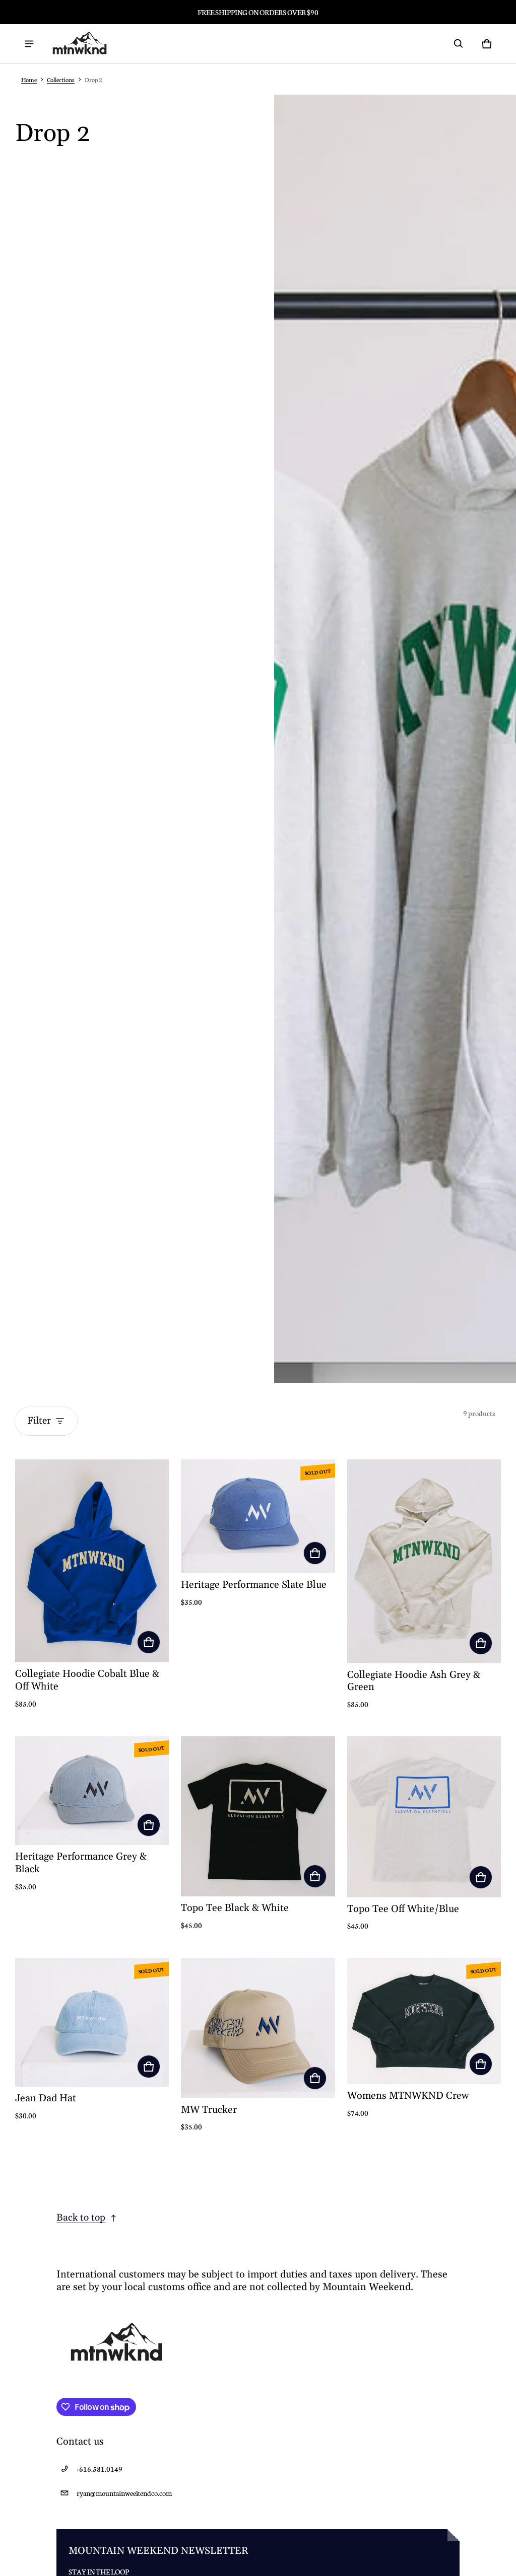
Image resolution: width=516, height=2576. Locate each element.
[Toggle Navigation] (29, 44)
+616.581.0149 (100, 2469)
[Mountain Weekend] (80, 44)
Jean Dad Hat (46, 2099)
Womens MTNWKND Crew (408, 2096)
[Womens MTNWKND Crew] (424, 2021)
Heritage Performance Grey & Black (81, 1863)
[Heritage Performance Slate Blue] (258, 1516)
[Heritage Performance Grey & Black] (92, 1791)
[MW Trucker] (258, 2028)
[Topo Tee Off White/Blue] (424, 1817)
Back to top (81, 2218)
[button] (459, 44)
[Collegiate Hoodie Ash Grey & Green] (424, 1561)
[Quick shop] (149, 1642)
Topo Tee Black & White (235, 1908)
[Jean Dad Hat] (92, 2022)
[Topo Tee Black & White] (258, 1816)
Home (29, 79)
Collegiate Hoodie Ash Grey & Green (414, 1681)
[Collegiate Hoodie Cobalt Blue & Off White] (92, 1561)
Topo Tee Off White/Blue (403, 1909)
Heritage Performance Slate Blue (254, 1585)
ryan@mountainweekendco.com (124, 2493)
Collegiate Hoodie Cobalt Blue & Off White (87, 1680)
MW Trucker (209, 2110)
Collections (61, 79)
